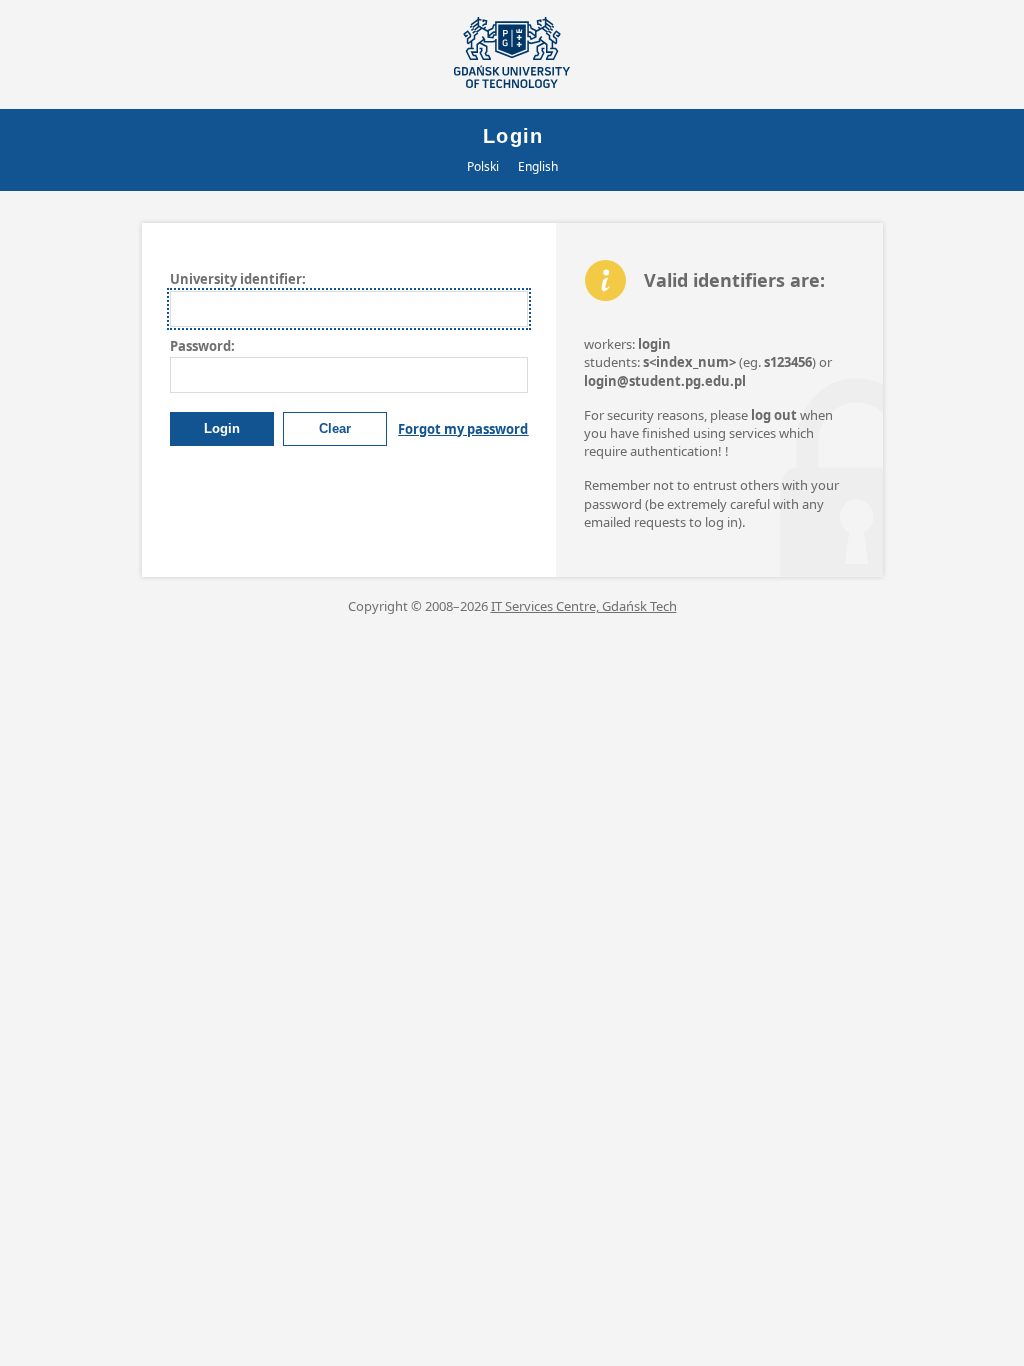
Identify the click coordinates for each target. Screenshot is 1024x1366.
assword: (202, 346)
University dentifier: (238, 279)
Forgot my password (463, 429)
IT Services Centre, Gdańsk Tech (584, 606)
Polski (483, 166)
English (538, 166)
